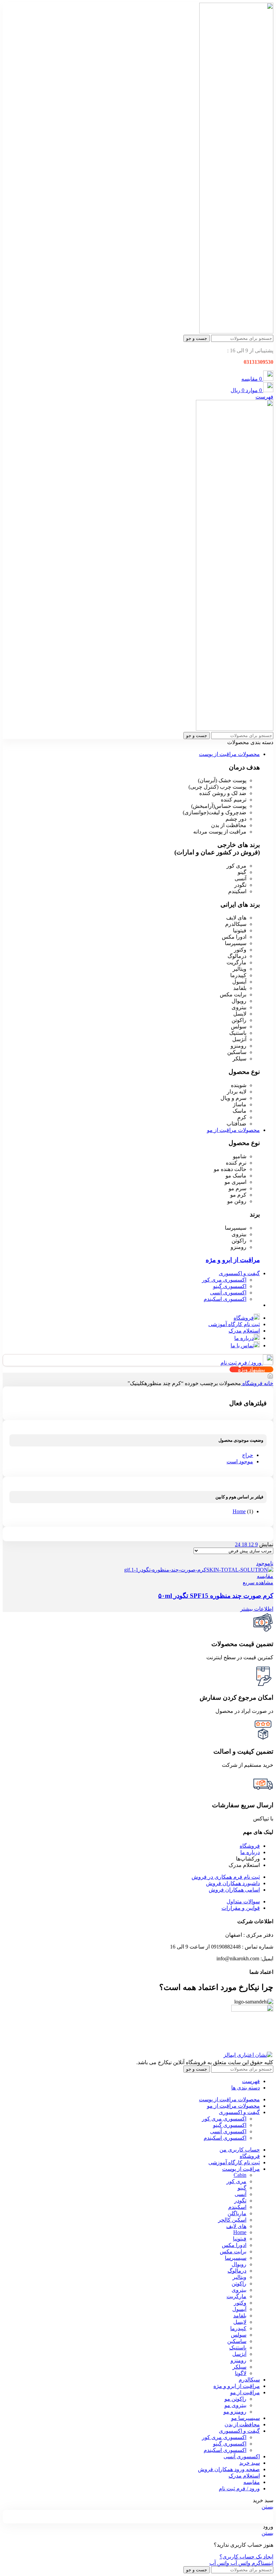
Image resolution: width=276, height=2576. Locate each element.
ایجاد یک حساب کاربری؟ (246, 2557)
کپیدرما (238, 2328)
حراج (248, 1455)
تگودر (240, 2201)
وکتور (240, 2303)
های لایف (236, 2226)
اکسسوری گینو (230, 1286)
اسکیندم (237, 2207)
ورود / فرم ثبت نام (239, 2489)
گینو (242, 2188)
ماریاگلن (237, 2213)
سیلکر (239, 2367)
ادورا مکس (234, 2245)
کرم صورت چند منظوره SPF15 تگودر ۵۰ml (216, 1596)
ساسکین (237, 2341)
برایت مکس (233, 2251)
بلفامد (240, 2316)
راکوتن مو (235, 2399)
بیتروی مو (235, 2405)
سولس (239, 2335)
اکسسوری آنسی (228, 1293)
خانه (268, 1383)
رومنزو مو (235, 2412)
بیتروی (239, 2290)
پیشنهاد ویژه (251, 1369)
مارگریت (236, 2296)
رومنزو (238, 2360)
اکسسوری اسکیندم (225, 1299)
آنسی (240, 2194)
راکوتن (239, 2284)
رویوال (239, 2264)
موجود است (240, 1461)
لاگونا (241, 2373)
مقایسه (252, 2482)
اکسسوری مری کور (224, 1280)
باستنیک (238, 2348)
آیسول (239, 2309)
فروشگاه (252, 1383)
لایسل (240, 2322)
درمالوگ (237, 2271)
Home (239, 1511)
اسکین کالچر (232, 2220)
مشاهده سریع (258, 1583)
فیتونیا (240, 2239)
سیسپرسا (236, 2258)
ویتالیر (239, 2277)
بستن (267, 2507)
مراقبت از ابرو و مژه (233, 1260)
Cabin (240, 2175)
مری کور (236, 2181)
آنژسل (239, 2354)
